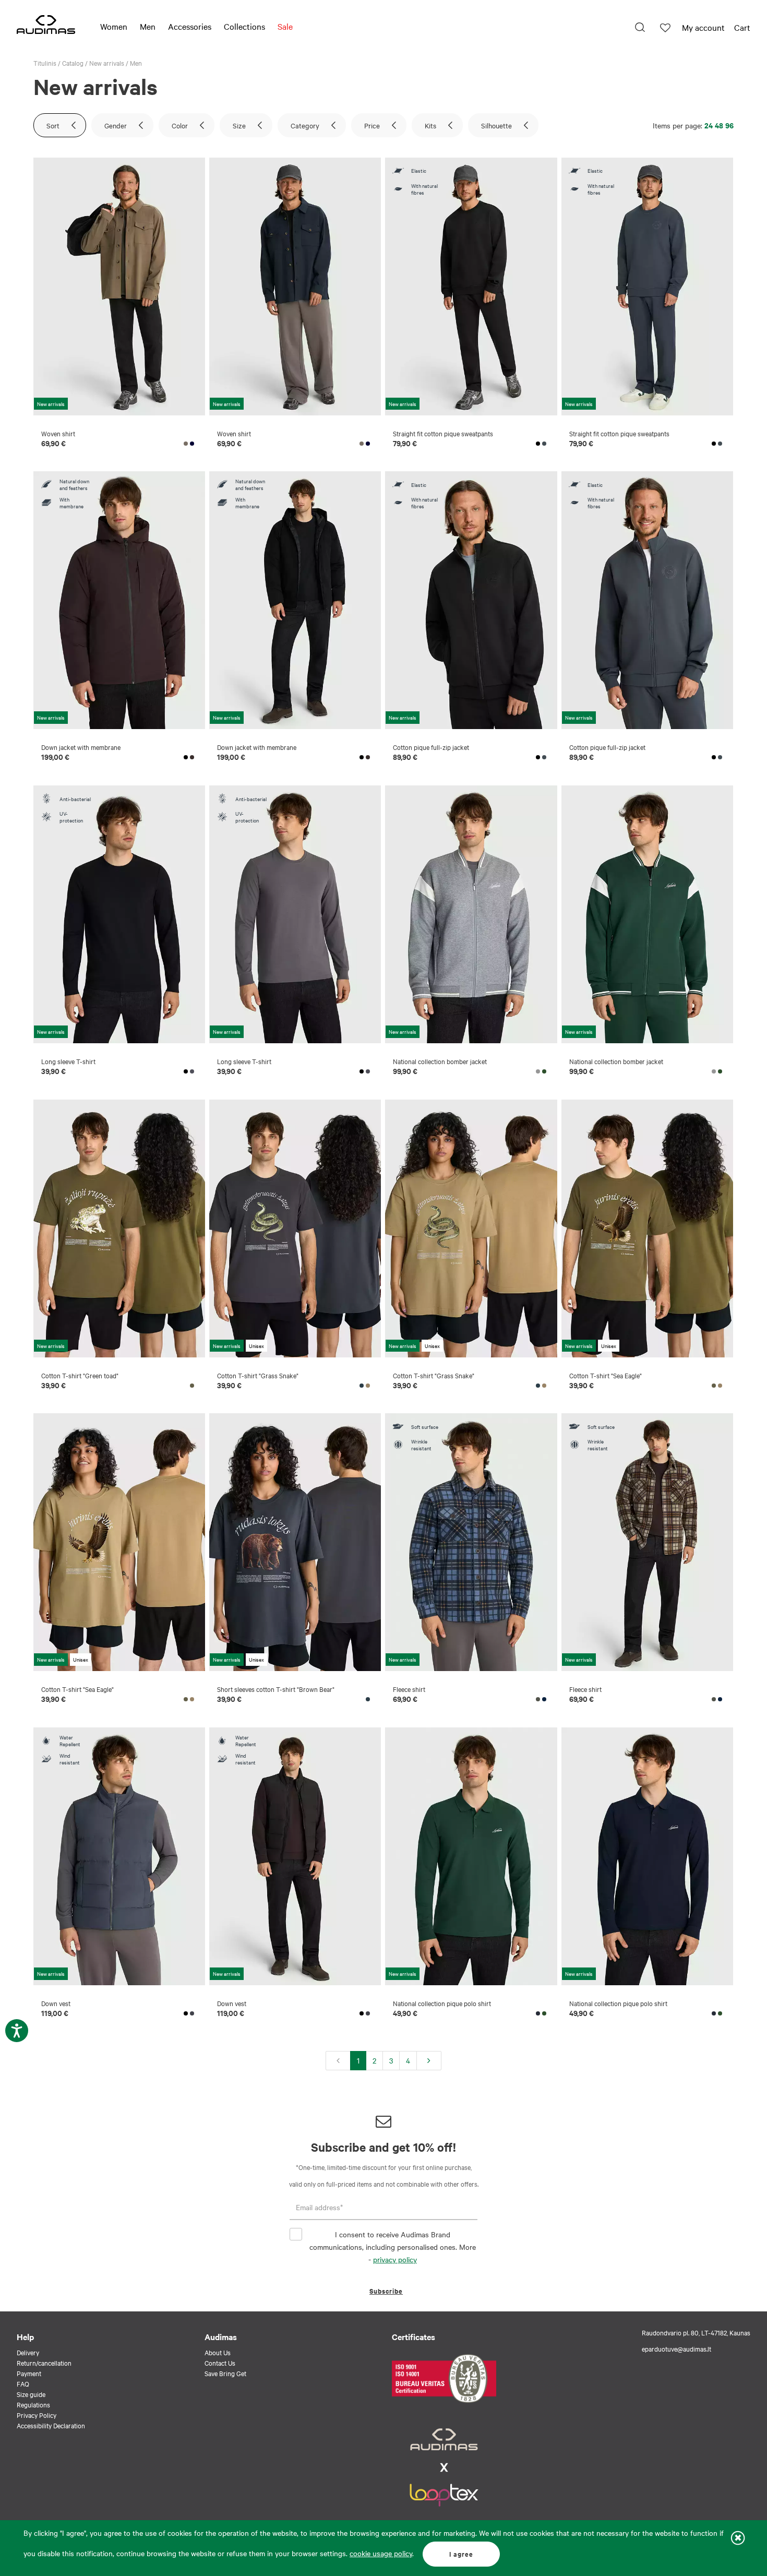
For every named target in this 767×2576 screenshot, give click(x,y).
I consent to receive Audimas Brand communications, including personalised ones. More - (393, 2247)
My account (703, 27)
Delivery (28, 2352)
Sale (285, 26)
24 (709, 125)
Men (148, 26)
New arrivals (107, 63)
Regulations (33, 2404)
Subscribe (386, 2291)
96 (729, 125)
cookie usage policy (381, 2553)
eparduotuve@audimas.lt (676, 2348)
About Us (218, 2352)
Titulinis (45, 63)
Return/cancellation (44, 2363)
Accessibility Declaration (51, 2425)
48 (719, 125)
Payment (29, 2373)
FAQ (23, 2383)
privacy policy (395, 2259)
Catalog (73, 63)
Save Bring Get (225, 2373)
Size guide (31, 2394)
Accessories (190, 26)
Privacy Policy (37, 2415)
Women (114, 26)
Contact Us (220, 2363)
